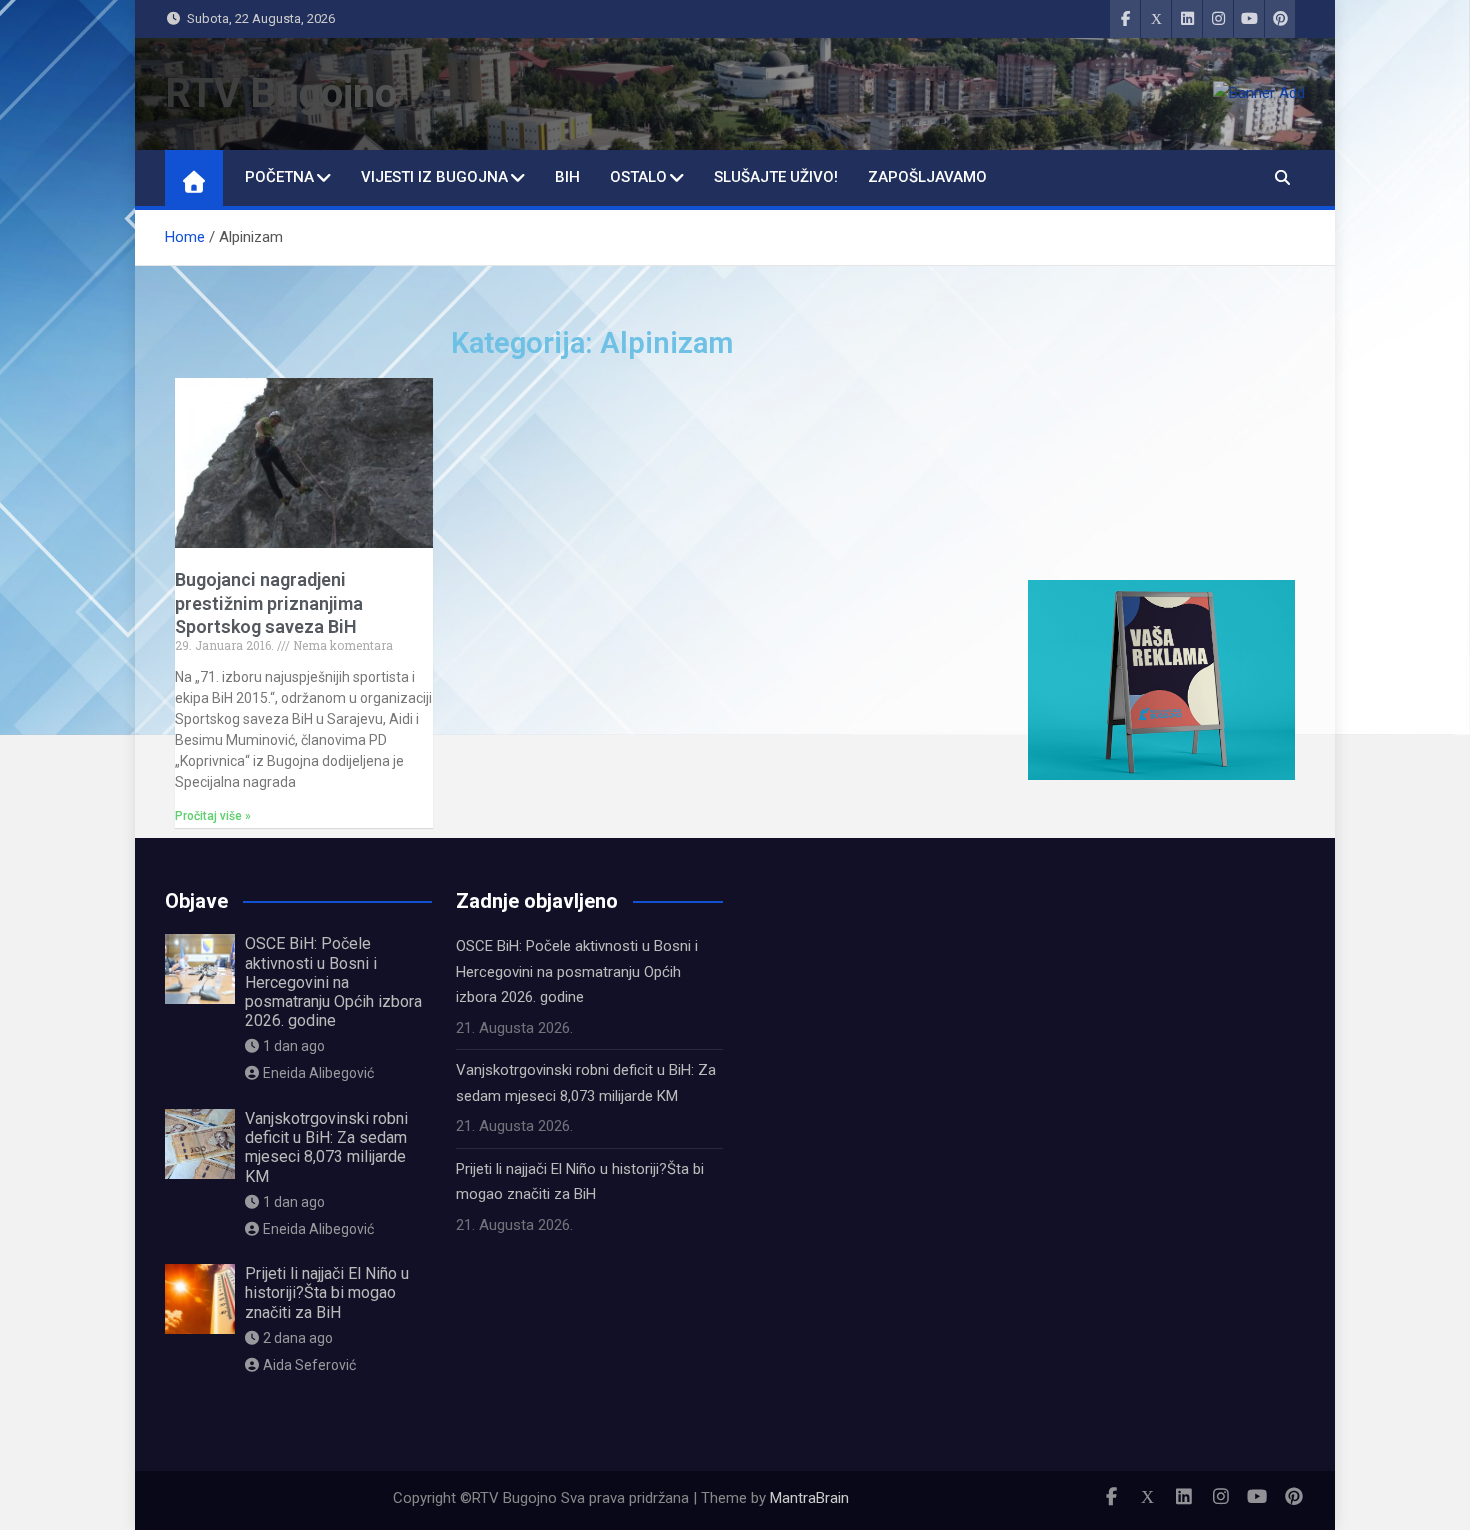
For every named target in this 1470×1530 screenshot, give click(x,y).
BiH (567, 177)
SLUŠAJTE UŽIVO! (776, 177)
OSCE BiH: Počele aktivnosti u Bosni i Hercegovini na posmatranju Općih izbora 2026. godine (333, 982)
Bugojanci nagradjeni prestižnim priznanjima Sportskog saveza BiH (269, 603)
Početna (279, 177)
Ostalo (638, 177)
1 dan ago (294, 1046)
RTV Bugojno (281, 93)
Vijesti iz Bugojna (434, 177)
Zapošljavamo (927, 177)
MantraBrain (809, 1498)
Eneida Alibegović (318, 1073)
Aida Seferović (309, 1365)
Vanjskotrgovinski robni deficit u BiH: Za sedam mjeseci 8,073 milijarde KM (326, 1147)
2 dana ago (298, 1338)
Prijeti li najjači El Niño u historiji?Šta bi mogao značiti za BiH (327, 1292)
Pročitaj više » (213, 816)
